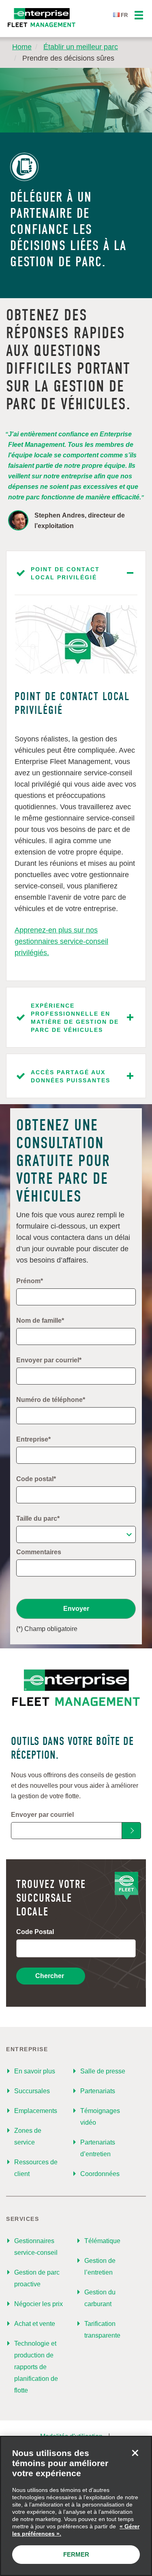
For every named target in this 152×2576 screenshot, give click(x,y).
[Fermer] (135, 2453)
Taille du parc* (38, 1518)
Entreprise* (33, 1439)
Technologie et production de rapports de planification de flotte (36, 2367)
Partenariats (98, 2091)
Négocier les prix (39, 2304)
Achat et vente (35, 2324)
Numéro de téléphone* (51, 1400)
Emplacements (36, 2111)
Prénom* (30, 1281)
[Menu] (139, 16)
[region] (76, 2506)
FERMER (76, 2554)
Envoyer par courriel (42, 1815)
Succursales (32, 2091)
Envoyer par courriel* (49, 1360)
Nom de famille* (40, 1321)
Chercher (50, 1976)
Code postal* (36, 1479)
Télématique (102, 2241)
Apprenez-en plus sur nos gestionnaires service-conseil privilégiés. (61, 941)
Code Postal (35, 1932)
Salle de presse (103, 2071)
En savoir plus (35, 2071)
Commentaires (39, 1552)
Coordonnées (100, 2174)
